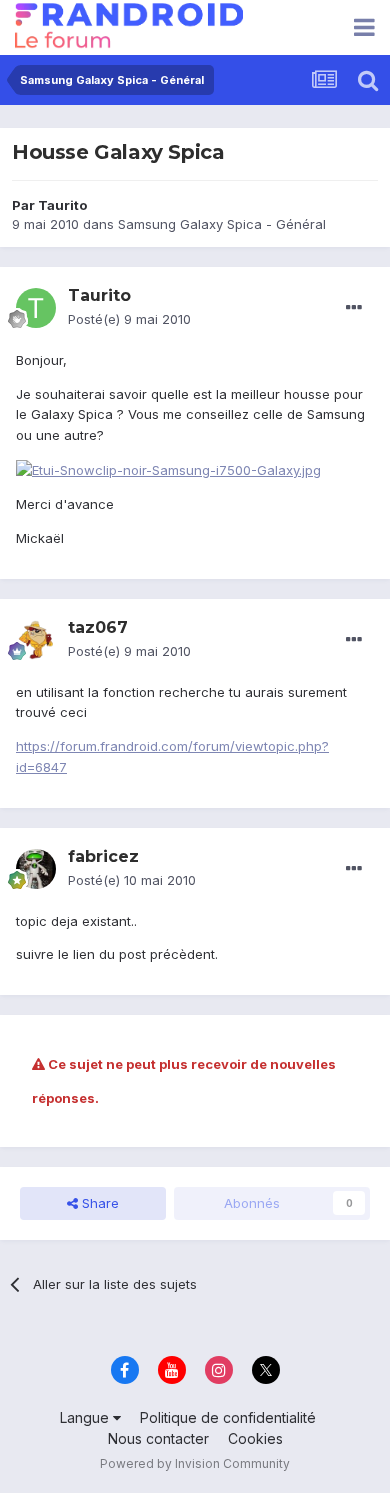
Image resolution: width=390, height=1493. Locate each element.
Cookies (255, 1438)
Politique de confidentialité (228, 1417)
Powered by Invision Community (195, 1463)
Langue (86, 1417)
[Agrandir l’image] (168, 469)
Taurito (62, 205)
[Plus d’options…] (354, 308)
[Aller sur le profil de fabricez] (36, 869)
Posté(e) (129, 319)
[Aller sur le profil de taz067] (36, 640)
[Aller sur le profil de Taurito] (36, 308)
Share (98, 1203)
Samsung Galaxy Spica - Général (222, 224)
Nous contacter (158, 1438)
